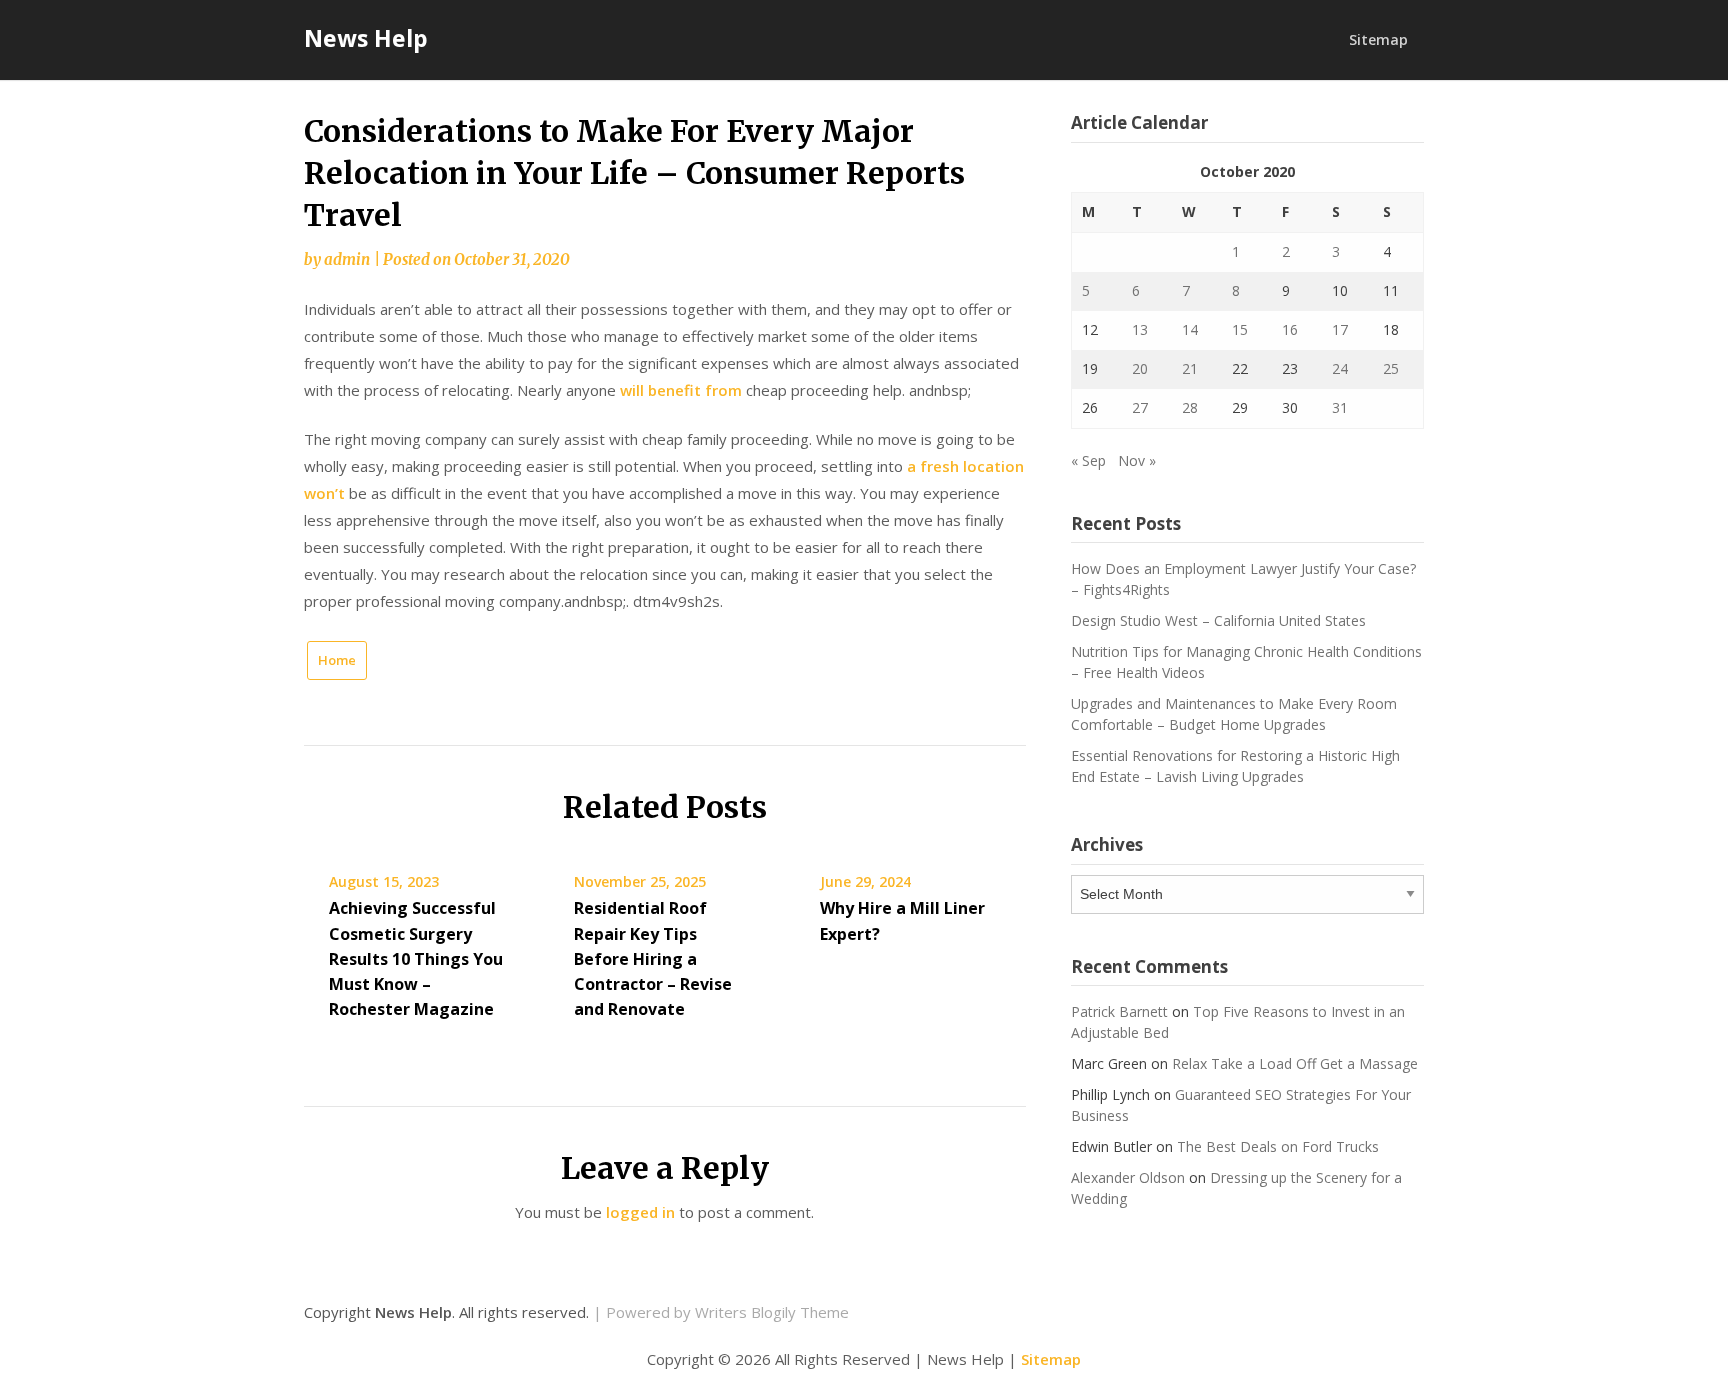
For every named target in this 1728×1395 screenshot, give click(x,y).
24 (1340, 368)
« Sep (1088, 460)
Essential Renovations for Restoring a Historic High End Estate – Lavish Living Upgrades (1235, 766)
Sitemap (1378, 39)
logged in (640, 1212)
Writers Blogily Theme (772, 1312)
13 (1140, 329)
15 (1240, 329)
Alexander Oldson (1128, 1177)
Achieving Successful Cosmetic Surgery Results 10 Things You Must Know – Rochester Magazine (416, 958)
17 (1340, 329)
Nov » (1137, 460)
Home (337, 660)
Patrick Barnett (1119, 1011)
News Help (366, 38)
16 (1290, 329)
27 (1140, 407)
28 (1190, 407)
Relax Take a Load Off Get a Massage (1295, 1063)
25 (1391, 368)
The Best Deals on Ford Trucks (1278, 1146)
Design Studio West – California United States (1218, 620)
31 (1340, 407)
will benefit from (683, 390)
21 (1190, 368)
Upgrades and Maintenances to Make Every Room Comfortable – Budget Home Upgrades (1234, 714)
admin (347, 259)
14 (1190, 329)
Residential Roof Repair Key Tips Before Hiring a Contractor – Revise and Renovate (653, 958)
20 (1140, 368)
